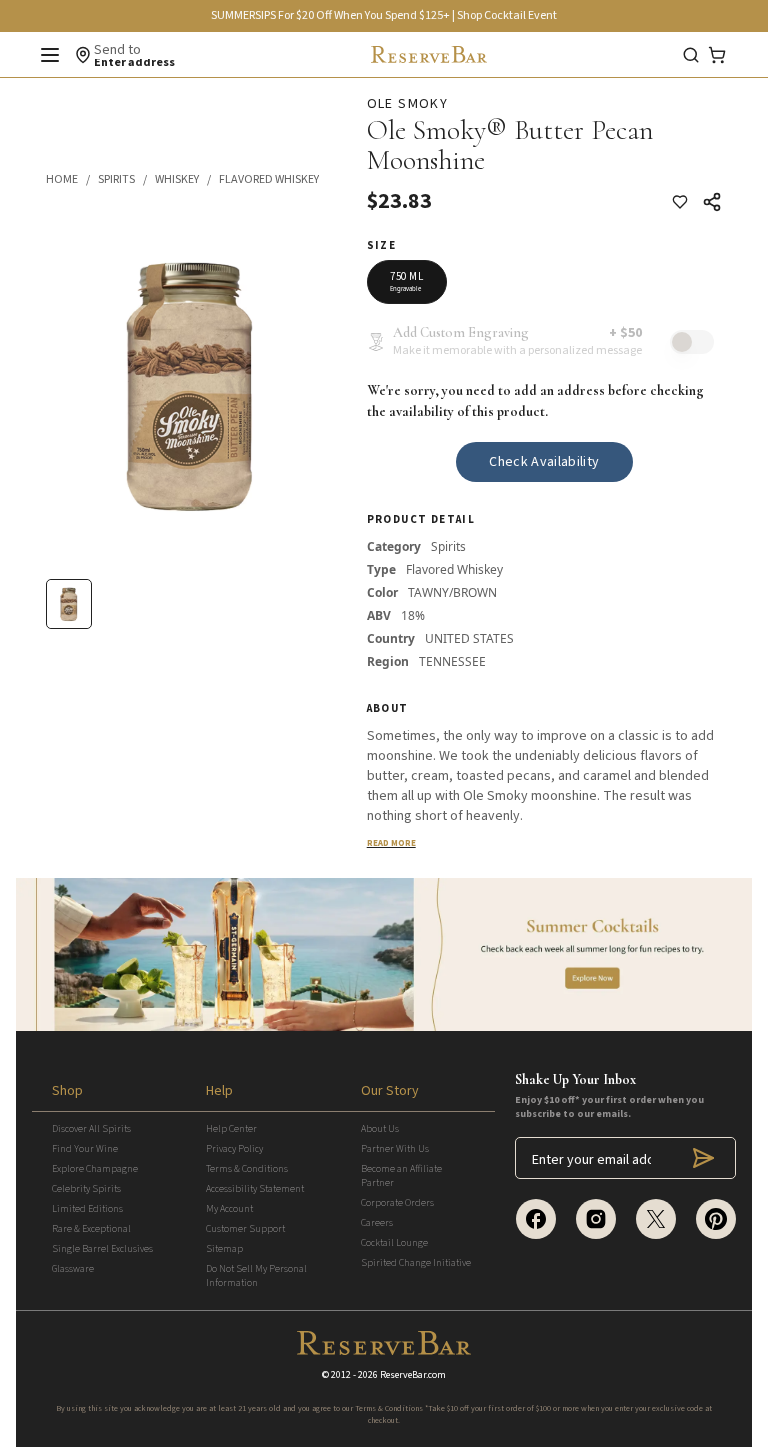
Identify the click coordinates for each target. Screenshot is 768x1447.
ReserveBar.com (413, 1375)
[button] (72, 180)
